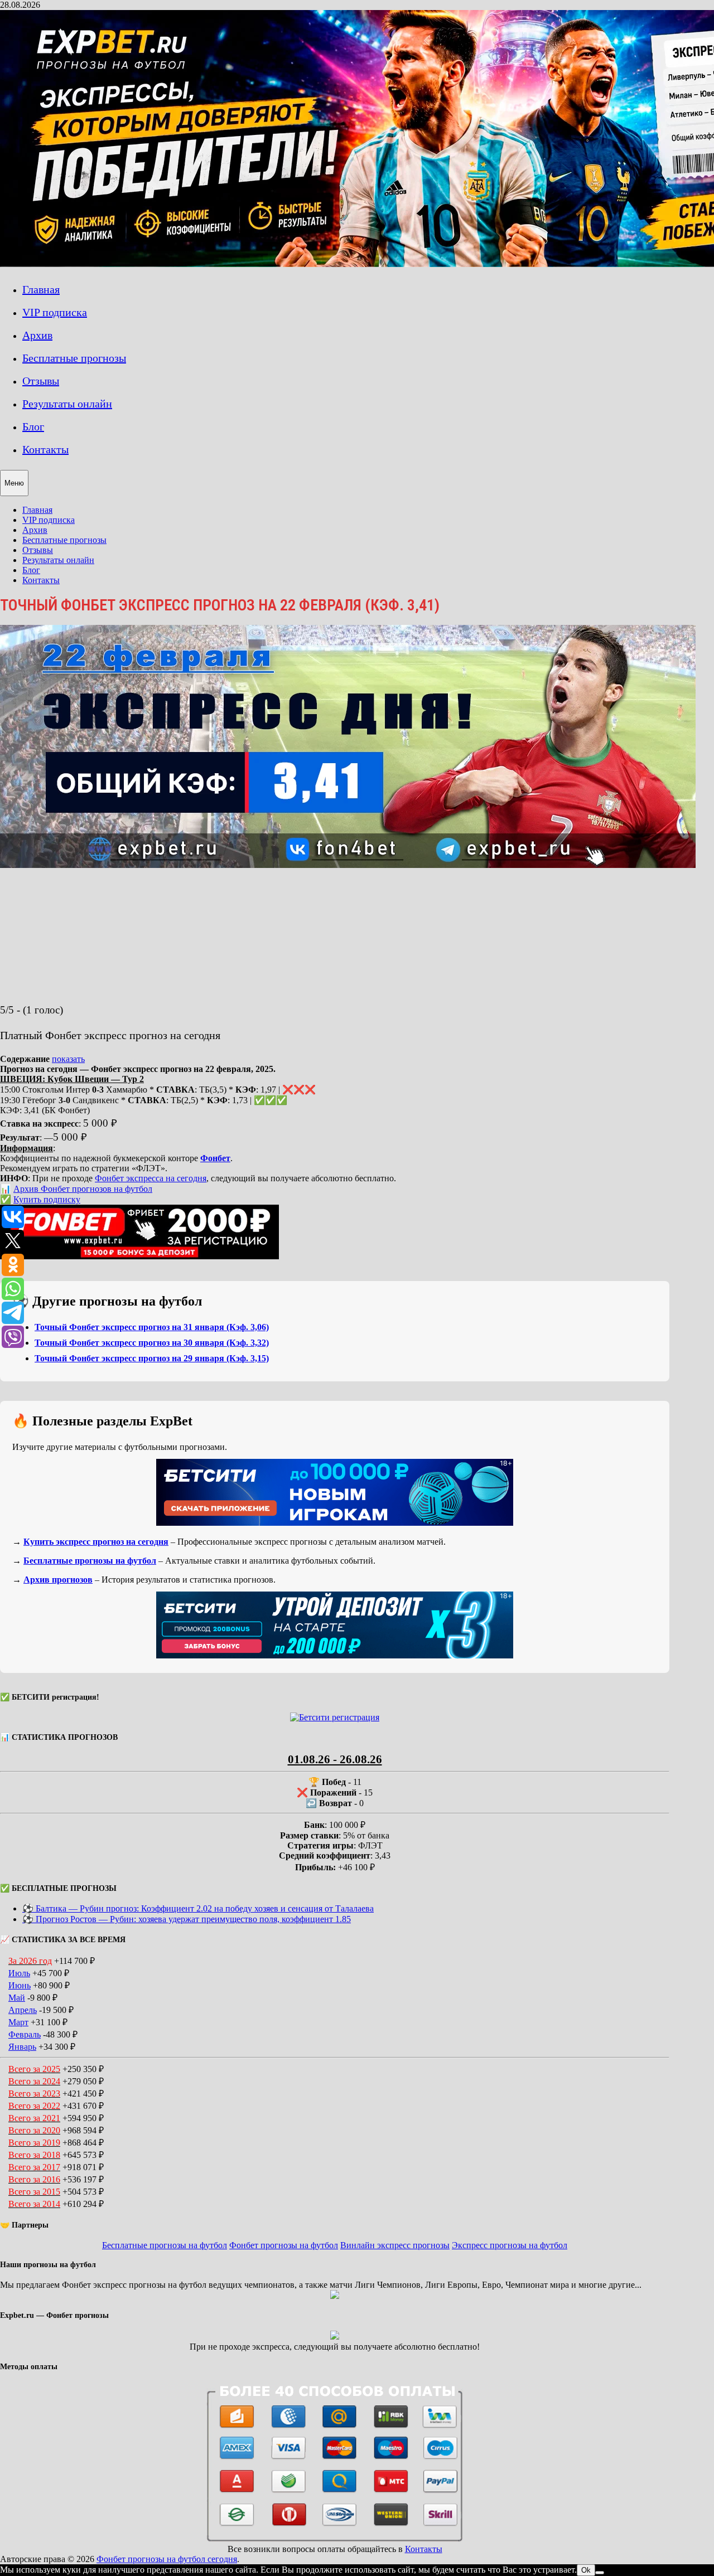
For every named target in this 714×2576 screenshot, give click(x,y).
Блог (33, 426)
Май (17, 1998)
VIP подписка (55, 312)
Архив (37, 335)
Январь (22, 2047)
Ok (586, 2570)
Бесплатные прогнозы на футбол (90, 1561)
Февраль (25, 2034)
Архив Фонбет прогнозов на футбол (83, 1189)
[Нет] (600, 2573)
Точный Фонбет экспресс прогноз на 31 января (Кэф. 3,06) (152, 1327)
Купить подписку (47, 1199)
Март (18, 2022)
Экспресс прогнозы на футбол (510, 2245)
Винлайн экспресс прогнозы (395, 2245)
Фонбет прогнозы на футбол (284, 2245)
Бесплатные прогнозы (74, 358)
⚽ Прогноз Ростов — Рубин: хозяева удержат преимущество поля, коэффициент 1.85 (187, 1919)
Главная (41, 289)
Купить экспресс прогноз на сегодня (96, 1542)
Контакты (45, 449)
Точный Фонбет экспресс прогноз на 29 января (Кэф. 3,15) (152, 1358)
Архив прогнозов (58, 1580)
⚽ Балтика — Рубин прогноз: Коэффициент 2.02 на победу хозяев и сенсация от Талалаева (198, 1908)
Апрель (23, 2010)
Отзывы (41, 381)
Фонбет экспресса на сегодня (151, 1178)
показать (68, 1059)
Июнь (20, 1985)
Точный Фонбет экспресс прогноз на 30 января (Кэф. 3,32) (152, 1343)
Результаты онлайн (67, 404)
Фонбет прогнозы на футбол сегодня (167, 2559)
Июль (19, 1973)
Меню (14, 483)
